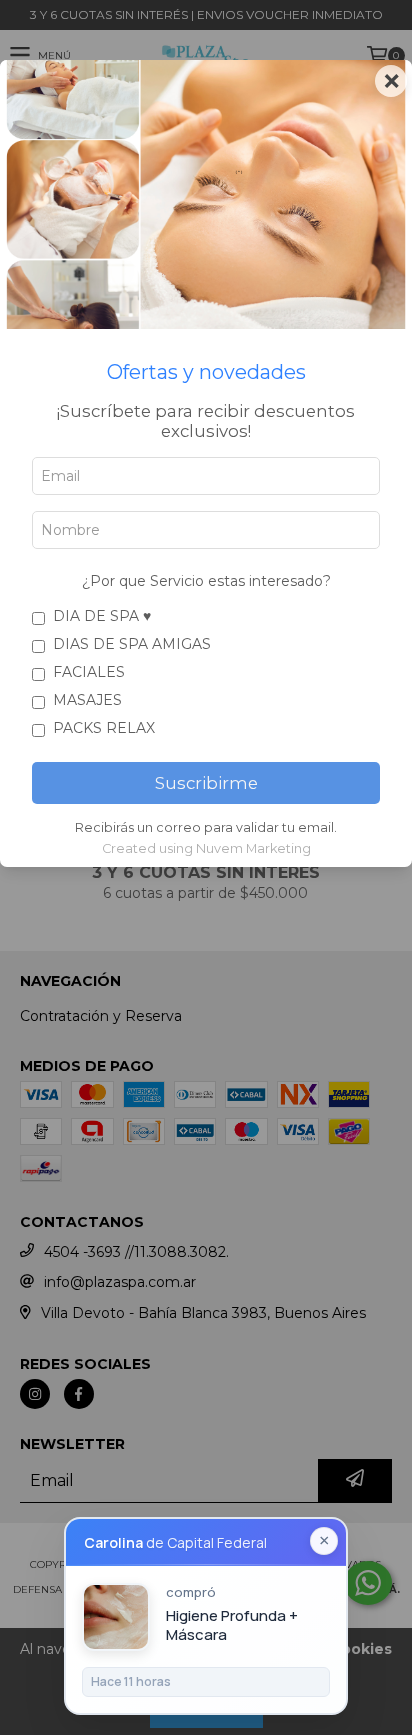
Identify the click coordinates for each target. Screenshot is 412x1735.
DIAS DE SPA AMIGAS (132, 644)
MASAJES (87, 700)
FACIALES (89, 672)
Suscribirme (206, 783)
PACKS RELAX (104, 728)
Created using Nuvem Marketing (206, 848)
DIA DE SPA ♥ (102, 616)
